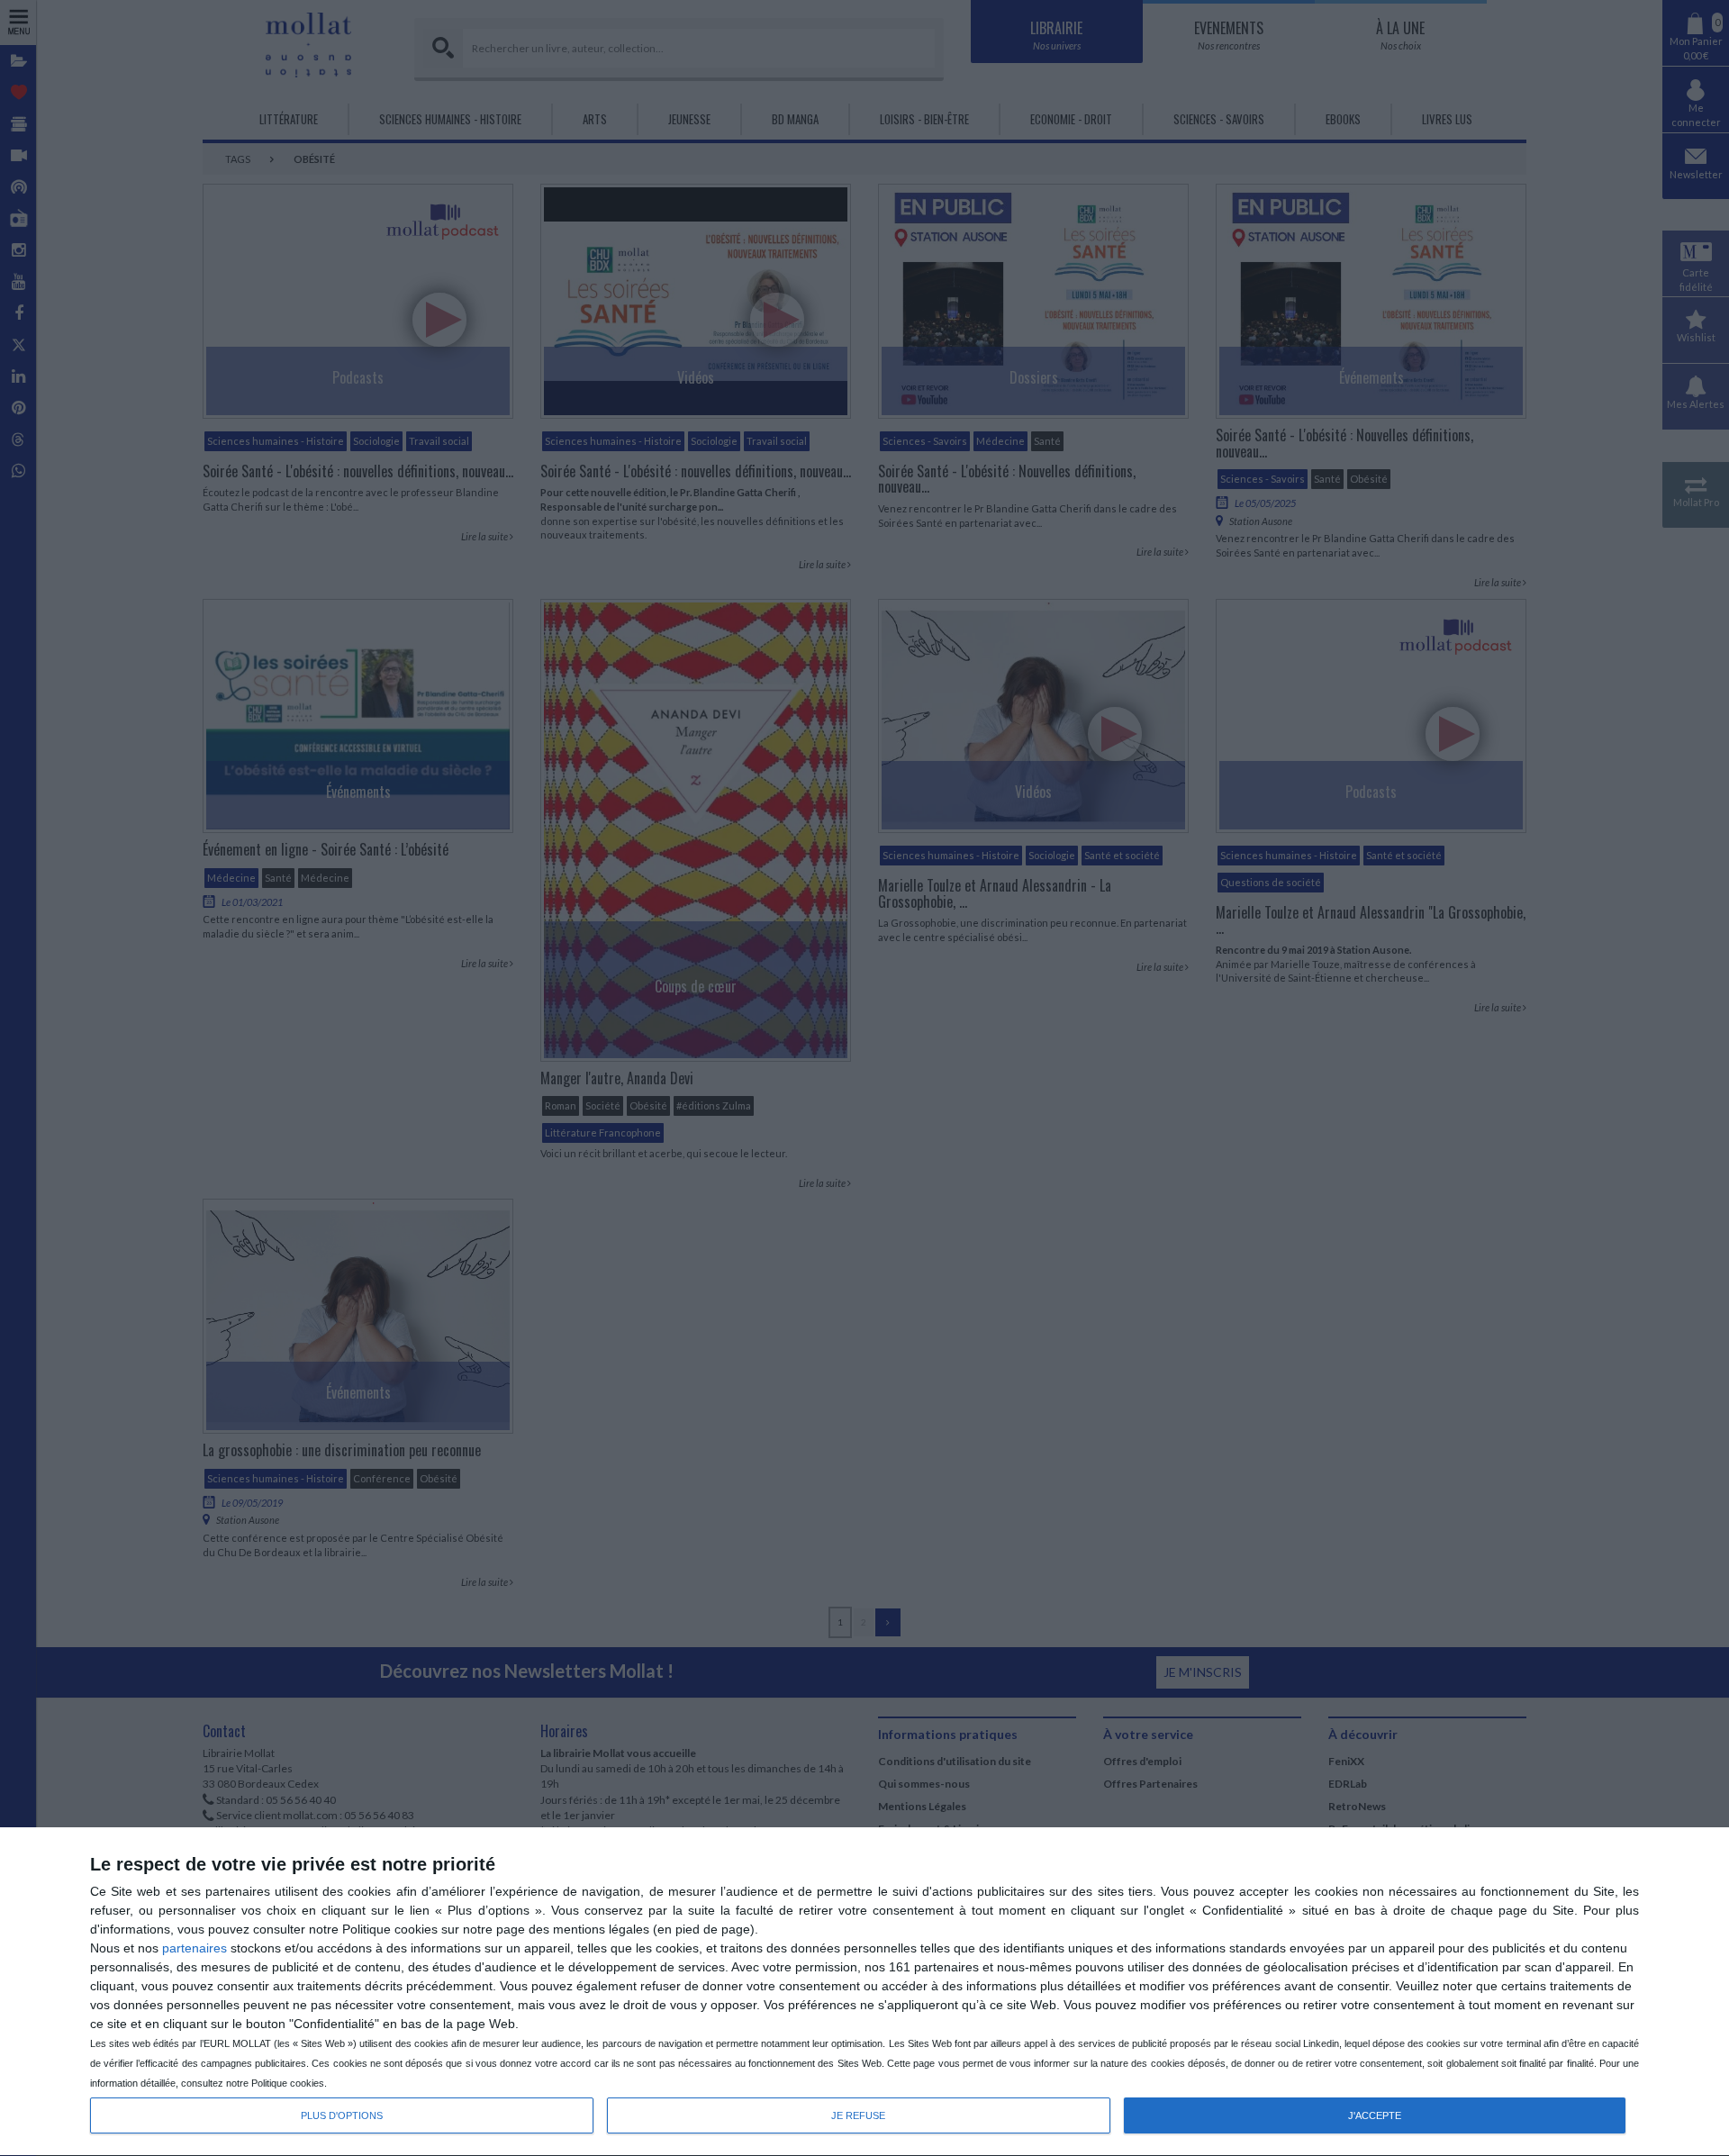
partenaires (195, 1948)
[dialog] (864, 1992)
